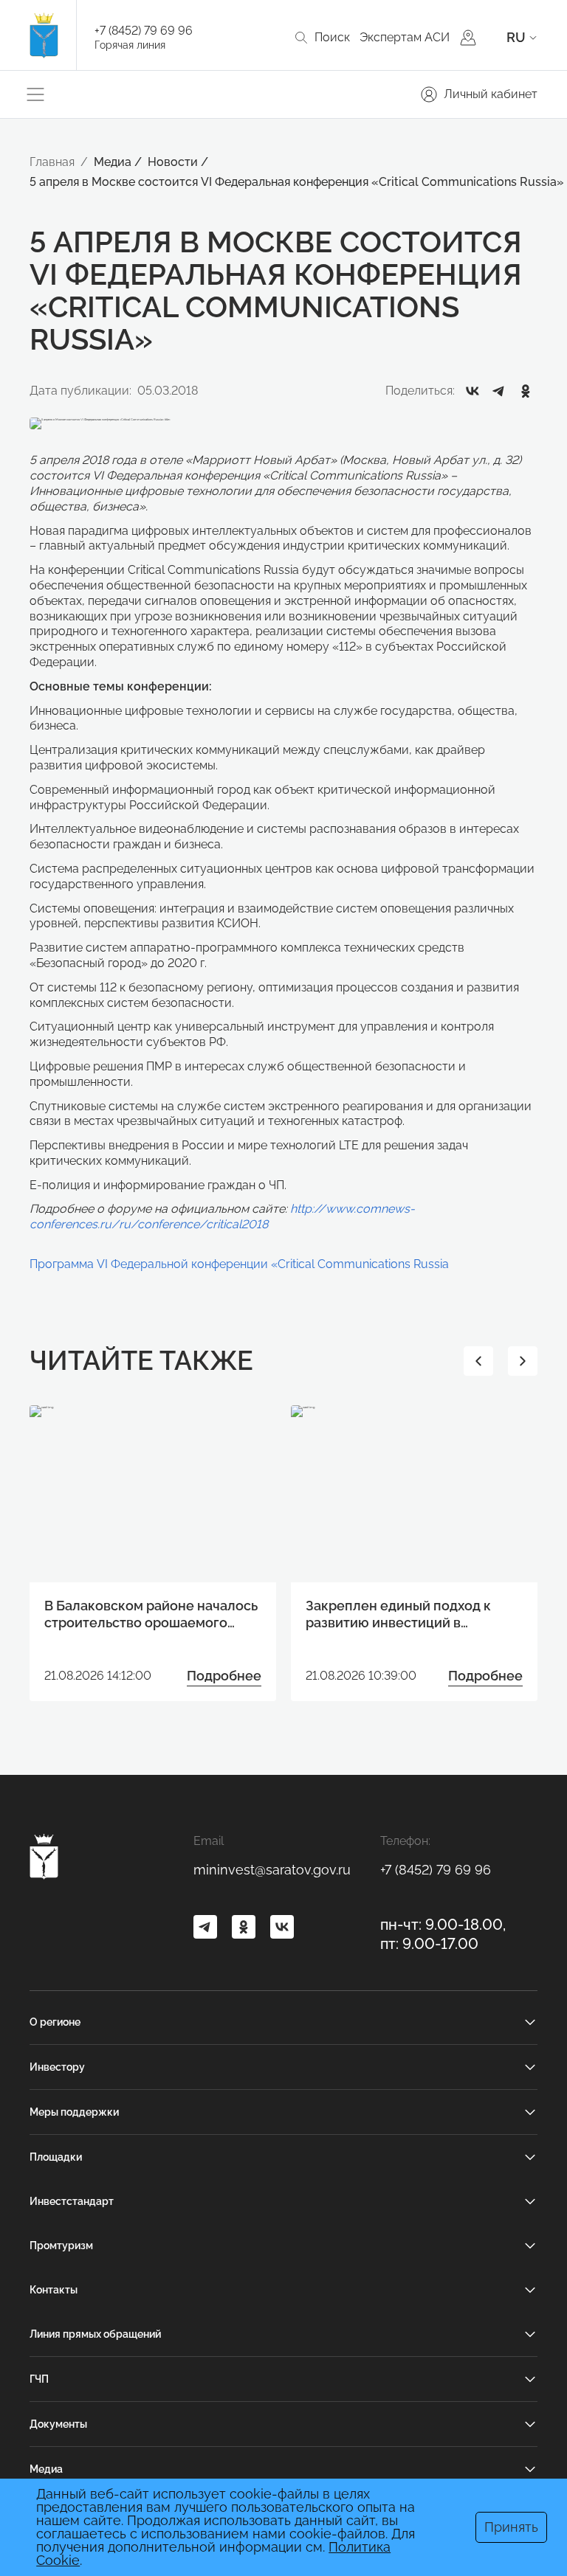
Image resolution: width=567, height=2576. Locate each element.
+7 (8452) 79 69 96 (144, 31)
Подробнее (224, 1676)
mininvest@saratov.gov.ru (272, 1870)
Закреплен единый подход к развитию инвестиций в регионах (398, 1615)
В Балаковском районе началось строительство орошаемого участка (151, 1615)
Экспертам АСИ (405, 37)
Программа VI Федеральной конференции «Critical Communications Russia (239, 1264)
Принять (511, 2527)
